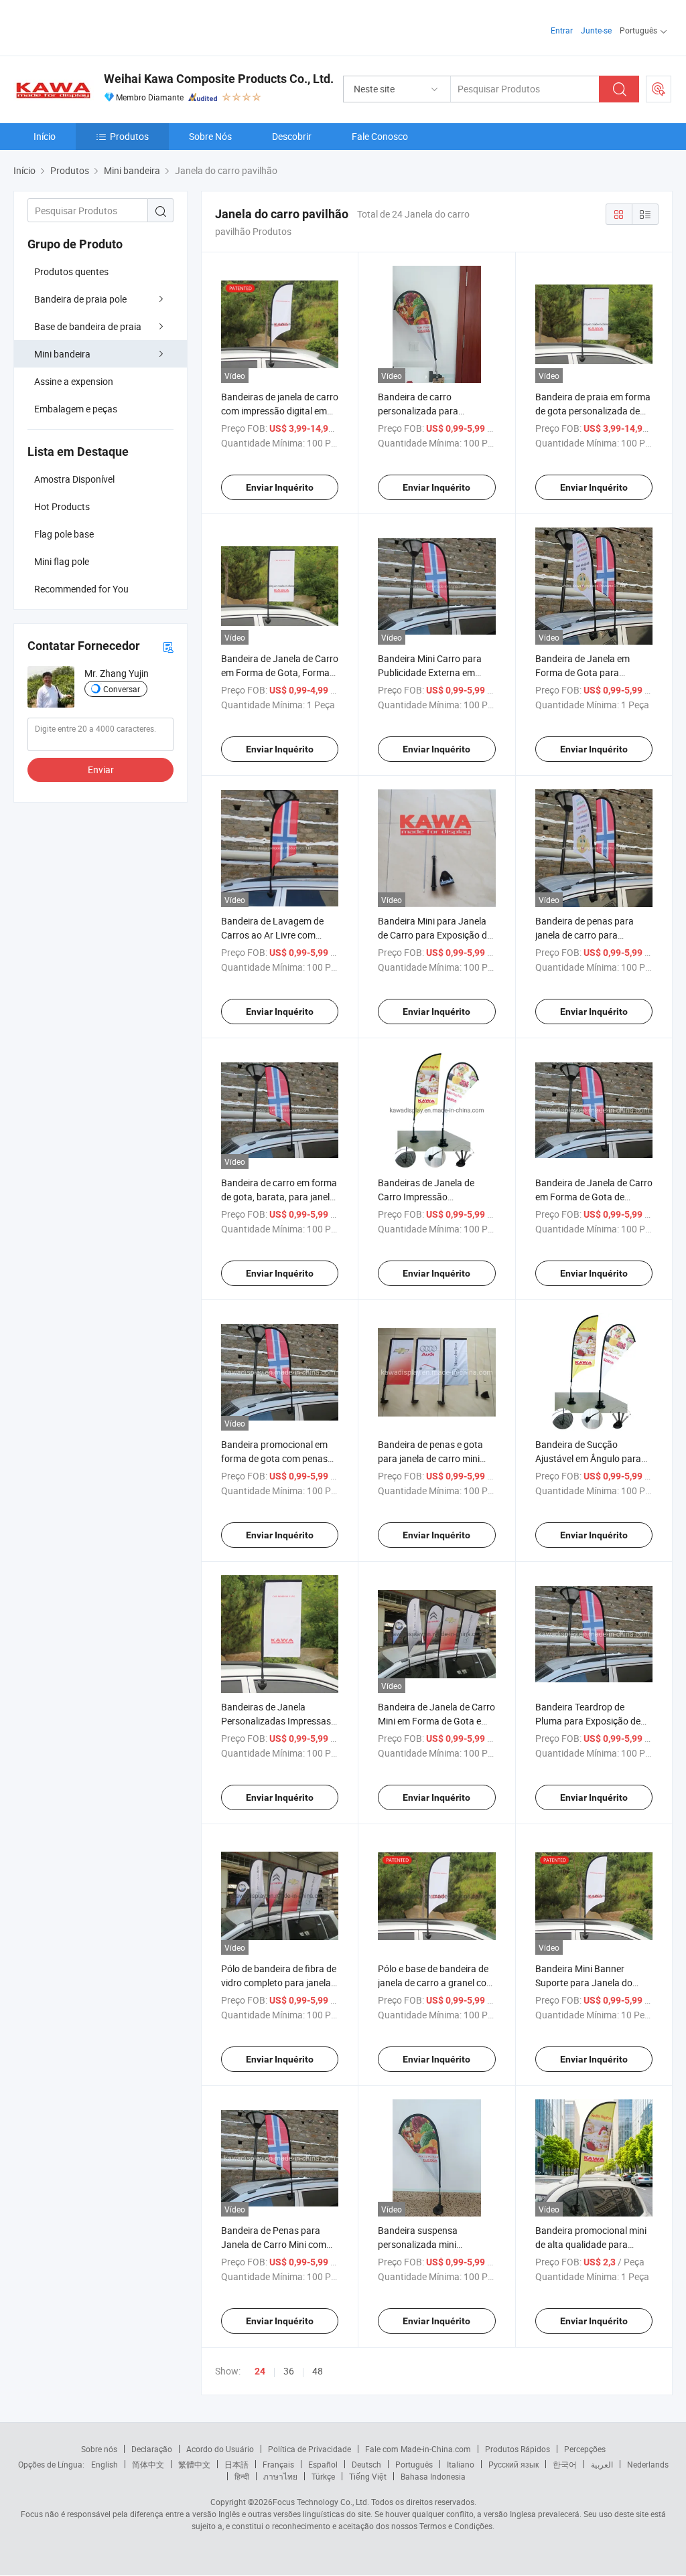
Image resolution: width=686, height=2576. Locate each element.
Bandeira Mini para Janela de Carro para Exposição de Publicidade (435, 935)
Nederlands (648, 2464)
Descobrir (292, 136)
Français (278, 2464)
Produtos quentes (71, 271)
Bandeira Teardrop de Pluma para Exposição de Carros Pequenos (588, 1721)
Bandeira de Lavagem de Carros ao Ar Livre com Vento (272, 935)
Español (323, 2464)
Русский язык (513, 2464)
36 (289, 2371)
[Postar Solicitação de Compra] (659, 89)
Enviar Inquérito (280, 487)
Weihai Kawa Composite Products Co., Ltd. (219, 79)
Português (414, 2464)
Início (45, 136)
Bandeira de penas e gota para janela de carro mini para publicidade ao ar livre (433, 1458)
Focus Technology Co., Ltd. (321, 2502)
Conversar (122, 689)
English (105, 2464)
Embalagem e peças (76, 409)
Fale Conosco (380, 136)
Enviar (101, 770)
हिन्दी (242, 2476)
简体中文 (148, 2464)
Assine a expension (74, 381)
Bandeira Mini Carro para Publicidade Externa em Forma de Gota (430, 672)
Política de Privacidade (310, 2449)
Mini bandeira (62, 354)
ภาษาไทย (280, 2476)
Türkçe (323, 2476)
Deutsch (366, 2464)
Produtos (129, 136)
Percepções (585, 2449)
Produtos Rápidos (518, 2449)
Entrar (562, 30)
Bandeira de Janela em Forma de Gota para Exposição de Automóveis (589, 672)
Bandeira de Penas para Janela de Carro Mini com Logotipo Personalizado (274, 2244)
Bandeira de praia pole (80, 299)
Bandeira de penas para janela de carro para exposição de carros (585, 935)
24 (260, 2371)
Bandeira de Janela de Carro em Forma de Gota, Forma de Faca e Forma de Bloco (280, 672)
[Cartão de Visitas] (168, 646)
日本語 (236, 2464)
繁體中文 (194, 2464)
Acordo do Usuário (220, 2449)
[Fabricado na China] (99, 26)
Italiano (461, 2464)
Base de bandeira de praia (88, 326)
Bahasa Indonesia (433, 2476)
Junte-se (596, 30)
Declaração (152, 2449)
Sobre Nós (210, 136)
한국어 (565, 2464)
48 (318, 2371)
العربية (602, 2464)
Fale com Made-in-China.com (418, 2449)
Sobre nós (99, 2449)
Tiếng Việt (368, 2476)
